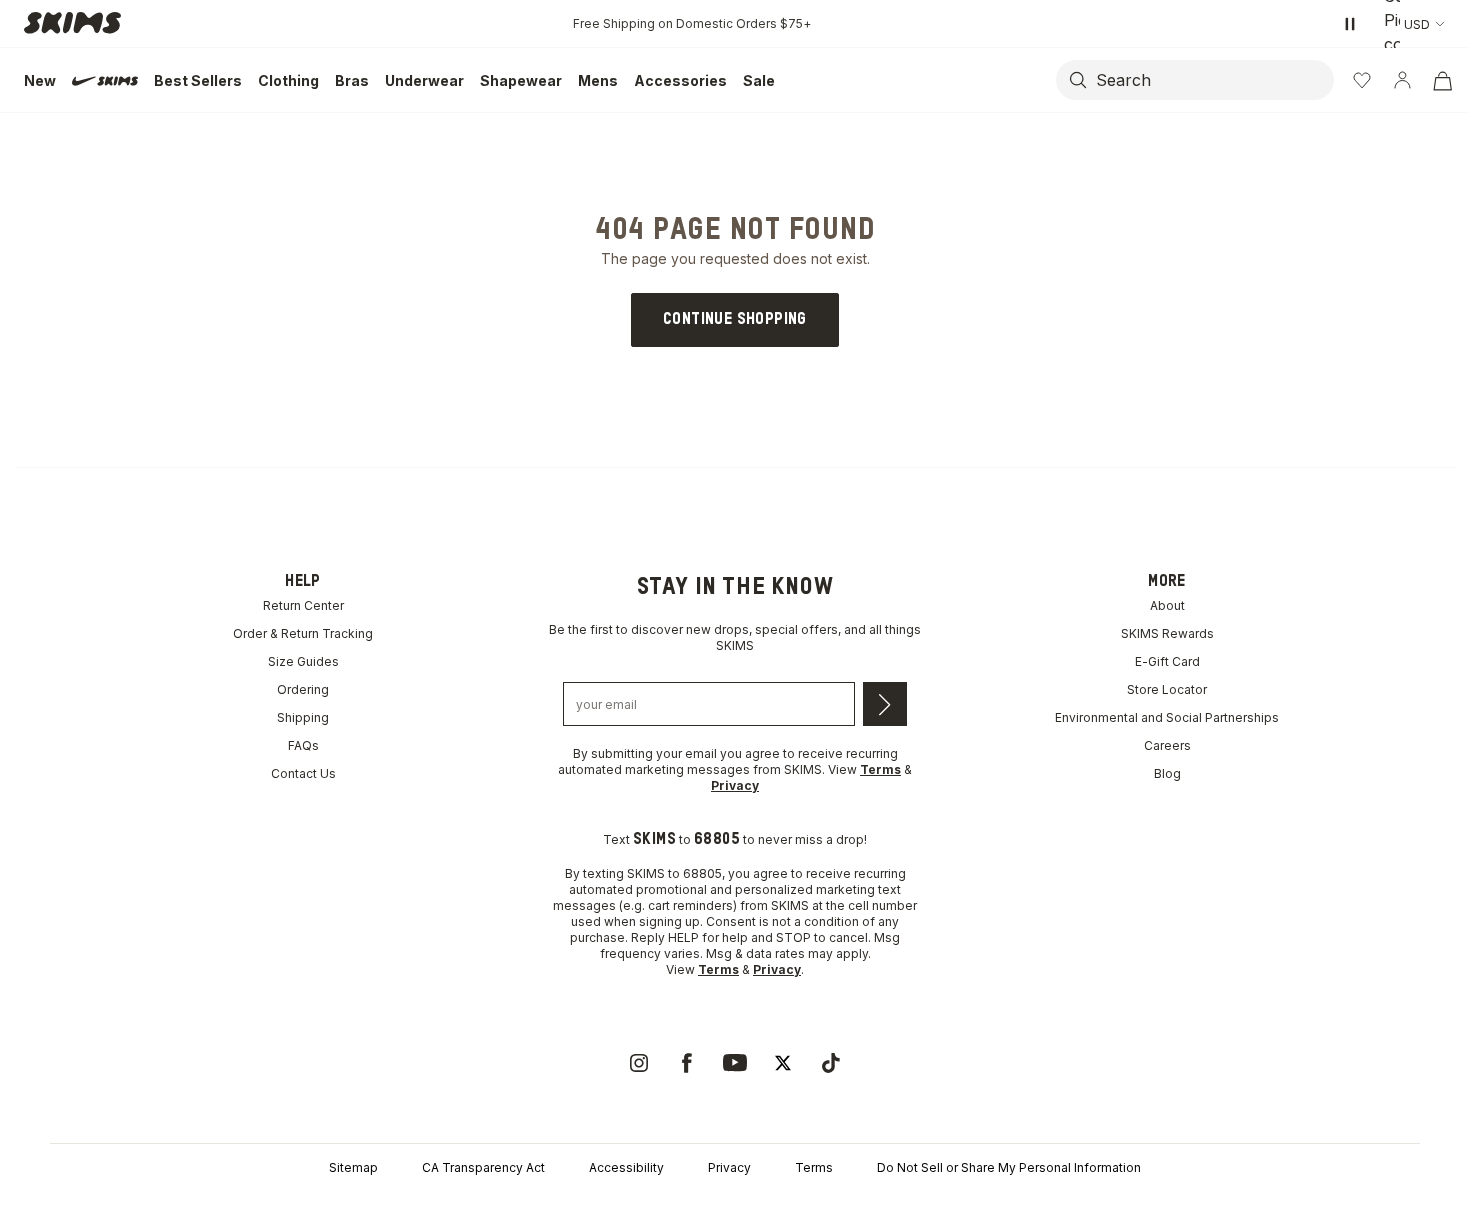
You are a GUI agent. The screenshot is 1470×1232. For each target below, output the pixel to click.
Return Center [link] (303, 605)
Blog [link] (1167, 773)
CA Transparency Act (483, 1167)
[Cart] (1442, 80)
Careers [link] (1167, 745)
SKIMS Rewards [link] (1167, 633)
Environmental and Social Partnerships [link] (1167, 717)
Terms (814, 1167)
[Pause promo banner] (1350, 24)
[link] (735, 320)
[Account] (1402, 80)
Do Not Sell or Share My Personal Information (1009, 1167)
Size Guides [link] (303, 661)
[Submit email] (885, 704)
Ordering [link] (303, 689)
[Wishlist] (1362, 80)
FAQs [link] (303, 745)
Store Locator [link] (1167, 689)
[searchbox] (1213, 80)
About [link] (1167, 605)
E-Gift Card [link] (1167, 661)
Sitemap (353, 1167)
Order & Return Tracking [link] (303, 633)
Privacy (729, 1167)
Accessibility (626, 1167)
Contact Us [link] (303, 773)
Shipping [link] (303, 717)
